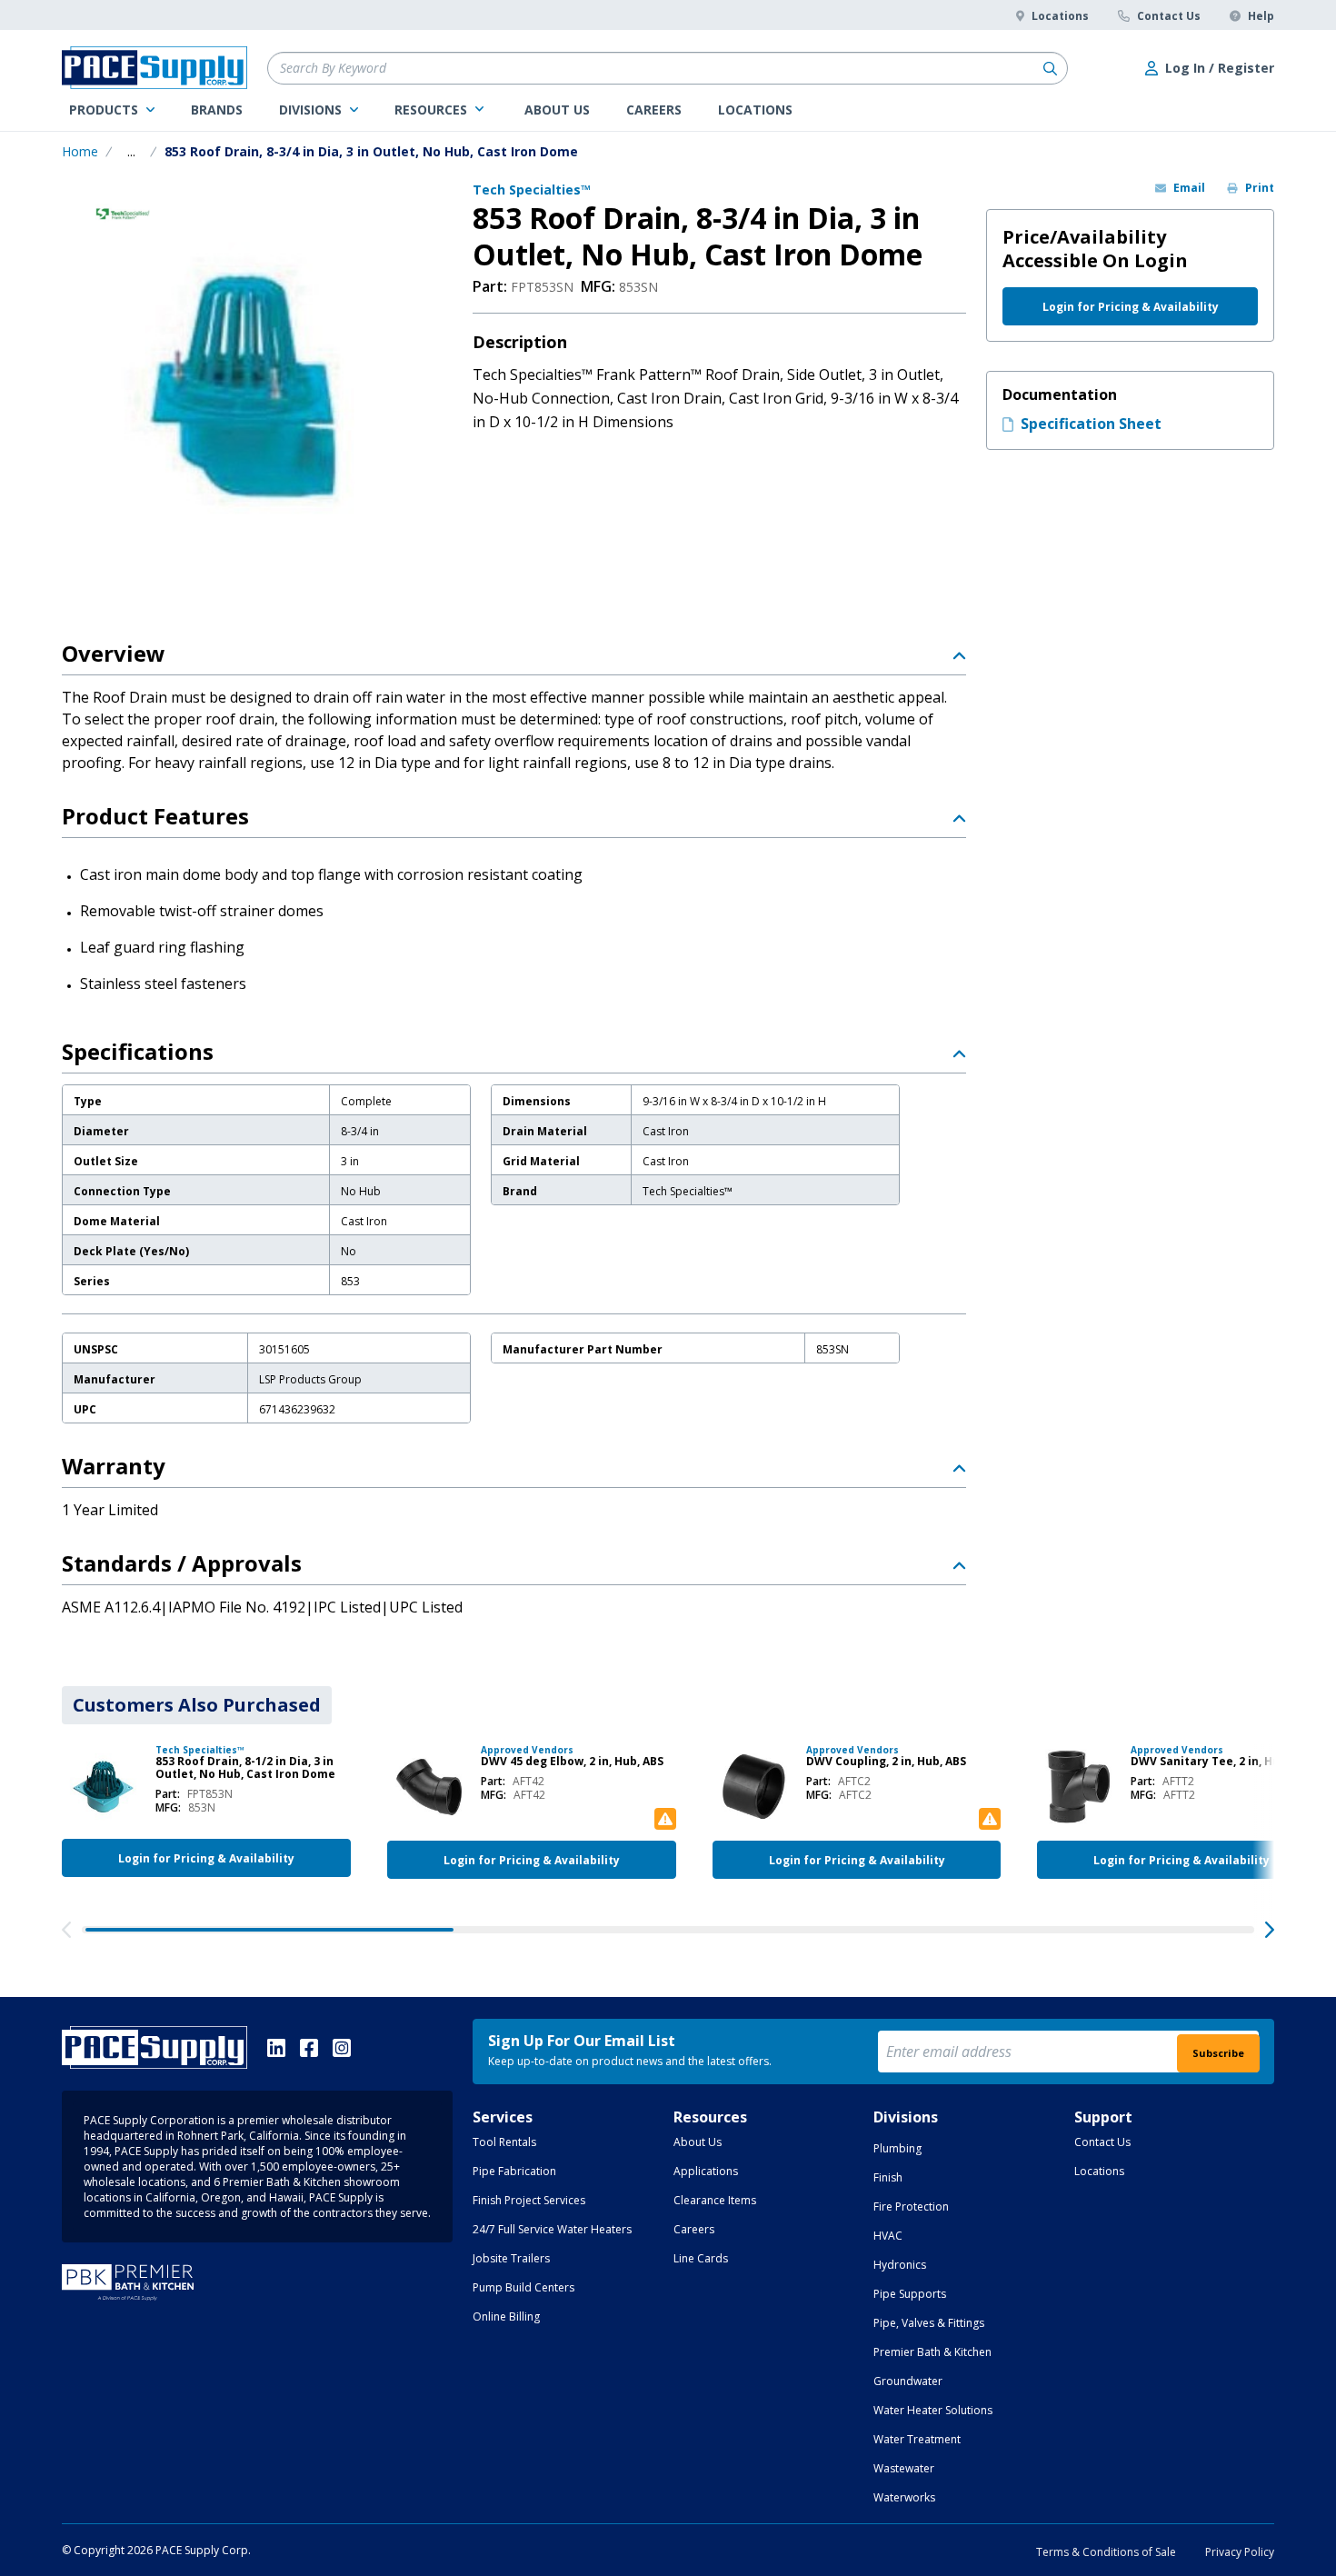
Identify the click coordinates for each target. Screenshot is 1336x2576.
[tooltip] (131, 152)
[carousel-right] (1270, 1930)
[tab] (197, 1705)
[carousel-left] (66, 1930)
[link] (112, 110)
